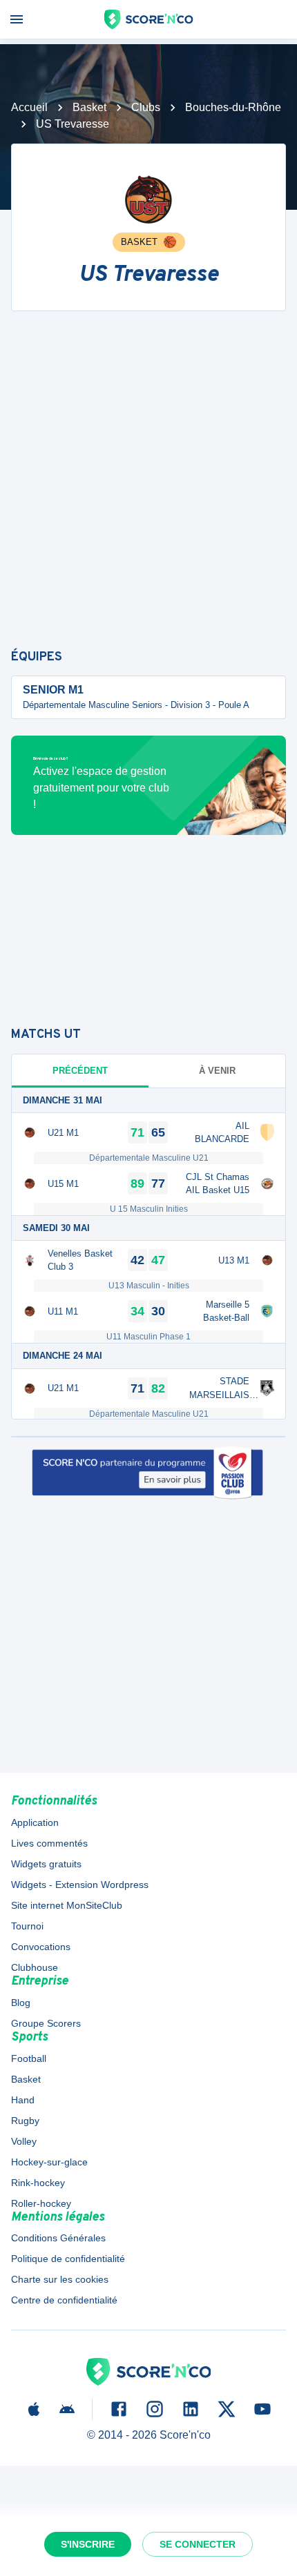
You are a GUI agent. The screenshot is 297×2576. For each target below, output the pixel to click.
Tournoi (27, 1926)
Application (35, 1822)
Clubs (146, 107)
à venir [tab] (217, 1071)
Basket (89, 107)
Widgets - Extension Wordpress (80, 1885)
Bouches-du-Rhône (233, 107)
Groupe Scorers (46, 2023)
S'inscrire (88, 2544)
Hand (23, 2100)
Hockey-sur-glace (49, 2162)
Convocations (41, 1947)
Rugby (25, 2121)
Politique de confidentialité (68, 2259)
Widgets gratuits (46, 1864)
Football (29, 2058)
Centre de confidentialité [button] (64, 2300)
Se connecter (198, 2544)
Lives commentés (49, 1843)
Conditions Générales (58, 2238)
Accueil (29, 107)
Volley (24, 2141)
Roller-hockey (41, 2203)
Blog (21, 2003)
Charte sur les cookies (60, 2279)
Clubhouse (35, 1967)
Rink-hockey (38, 2183)
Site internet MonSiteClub (67, 1905)
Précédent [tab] (80, 1071)
